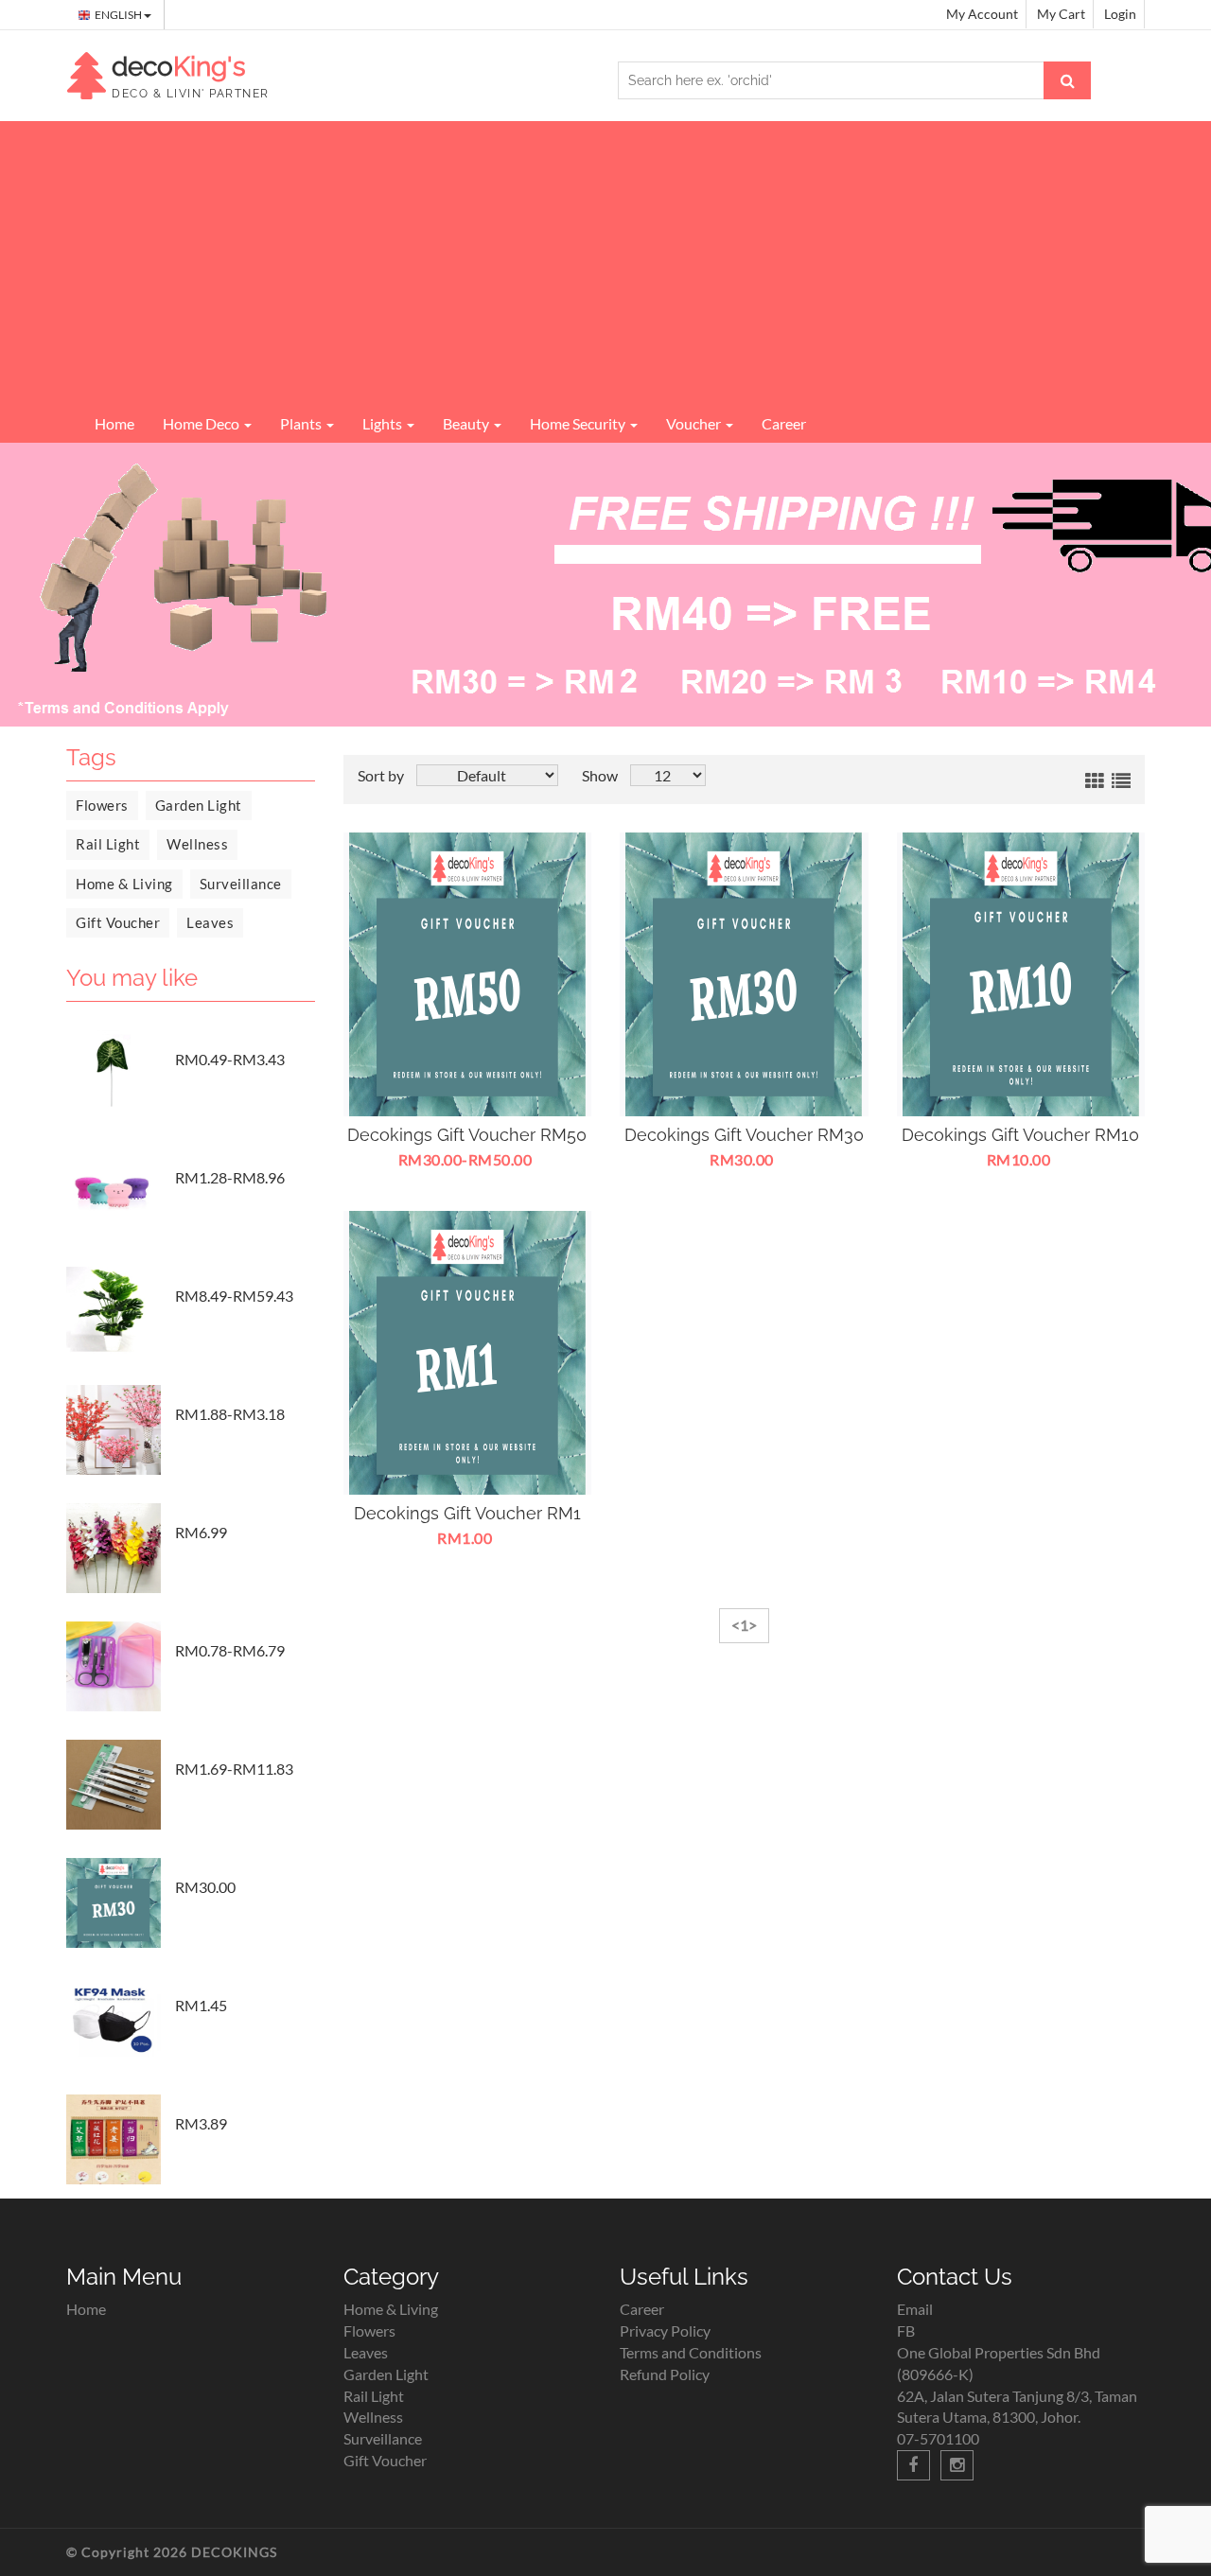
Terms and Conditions (691, 2352)
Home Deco (202, 423)
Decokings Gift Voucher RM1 (467, 1513)
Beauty (467, 423)
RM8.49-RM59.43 (234, 1296)
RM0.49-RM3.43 (230, 1059)
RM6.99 (201, 1532)
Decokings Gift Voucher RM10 (1020, 1135)
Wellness (197, 844)
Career (784, 423)
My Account (982, 14)
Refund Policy (665, 2374)
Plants (302, 423)
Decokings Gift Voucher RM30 (744, 1135)
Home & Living (124, 884)
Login (1120, 14)
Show (600, 775)
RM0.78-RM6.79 (230, 1650)
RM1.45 (201, 2005)
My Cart (1061, 14)
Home (114, 423)
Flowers (102, 805)
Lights (384, 423)
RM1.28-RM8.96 (230, 1177)
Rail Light (108, 844)
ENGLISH (119, 15)
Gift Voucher (118, 922)
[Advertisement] (605, 263)
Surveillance (241, 884)
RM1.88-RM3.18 (230, 1414)
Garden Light (199, 805)
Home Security (579, 423)
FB (906, 2331)
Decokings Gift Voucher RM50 (467, 1135)
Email (915, 2309)
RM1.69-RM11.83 (234, 1769)
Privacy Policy (665, 2331)
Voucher (695, 423)
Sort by (381, 775)
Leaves (210, 922)
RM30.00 (205, 1887)
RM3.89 (201, 2123)
